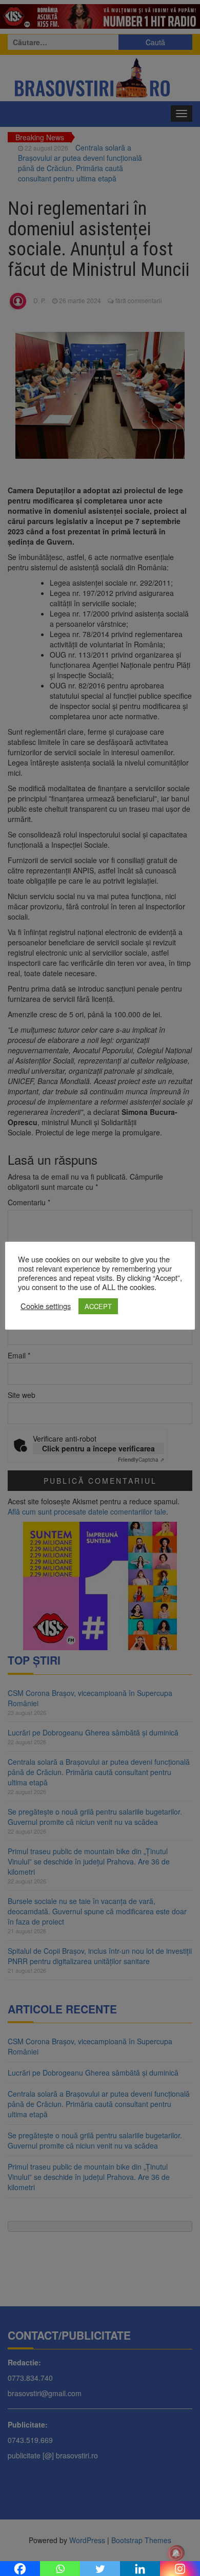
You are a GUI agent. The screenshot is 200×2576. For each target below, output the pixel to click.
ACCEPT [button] (98, 1306)
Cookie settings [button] (46, 1306)
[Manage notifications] (176, 2553)
